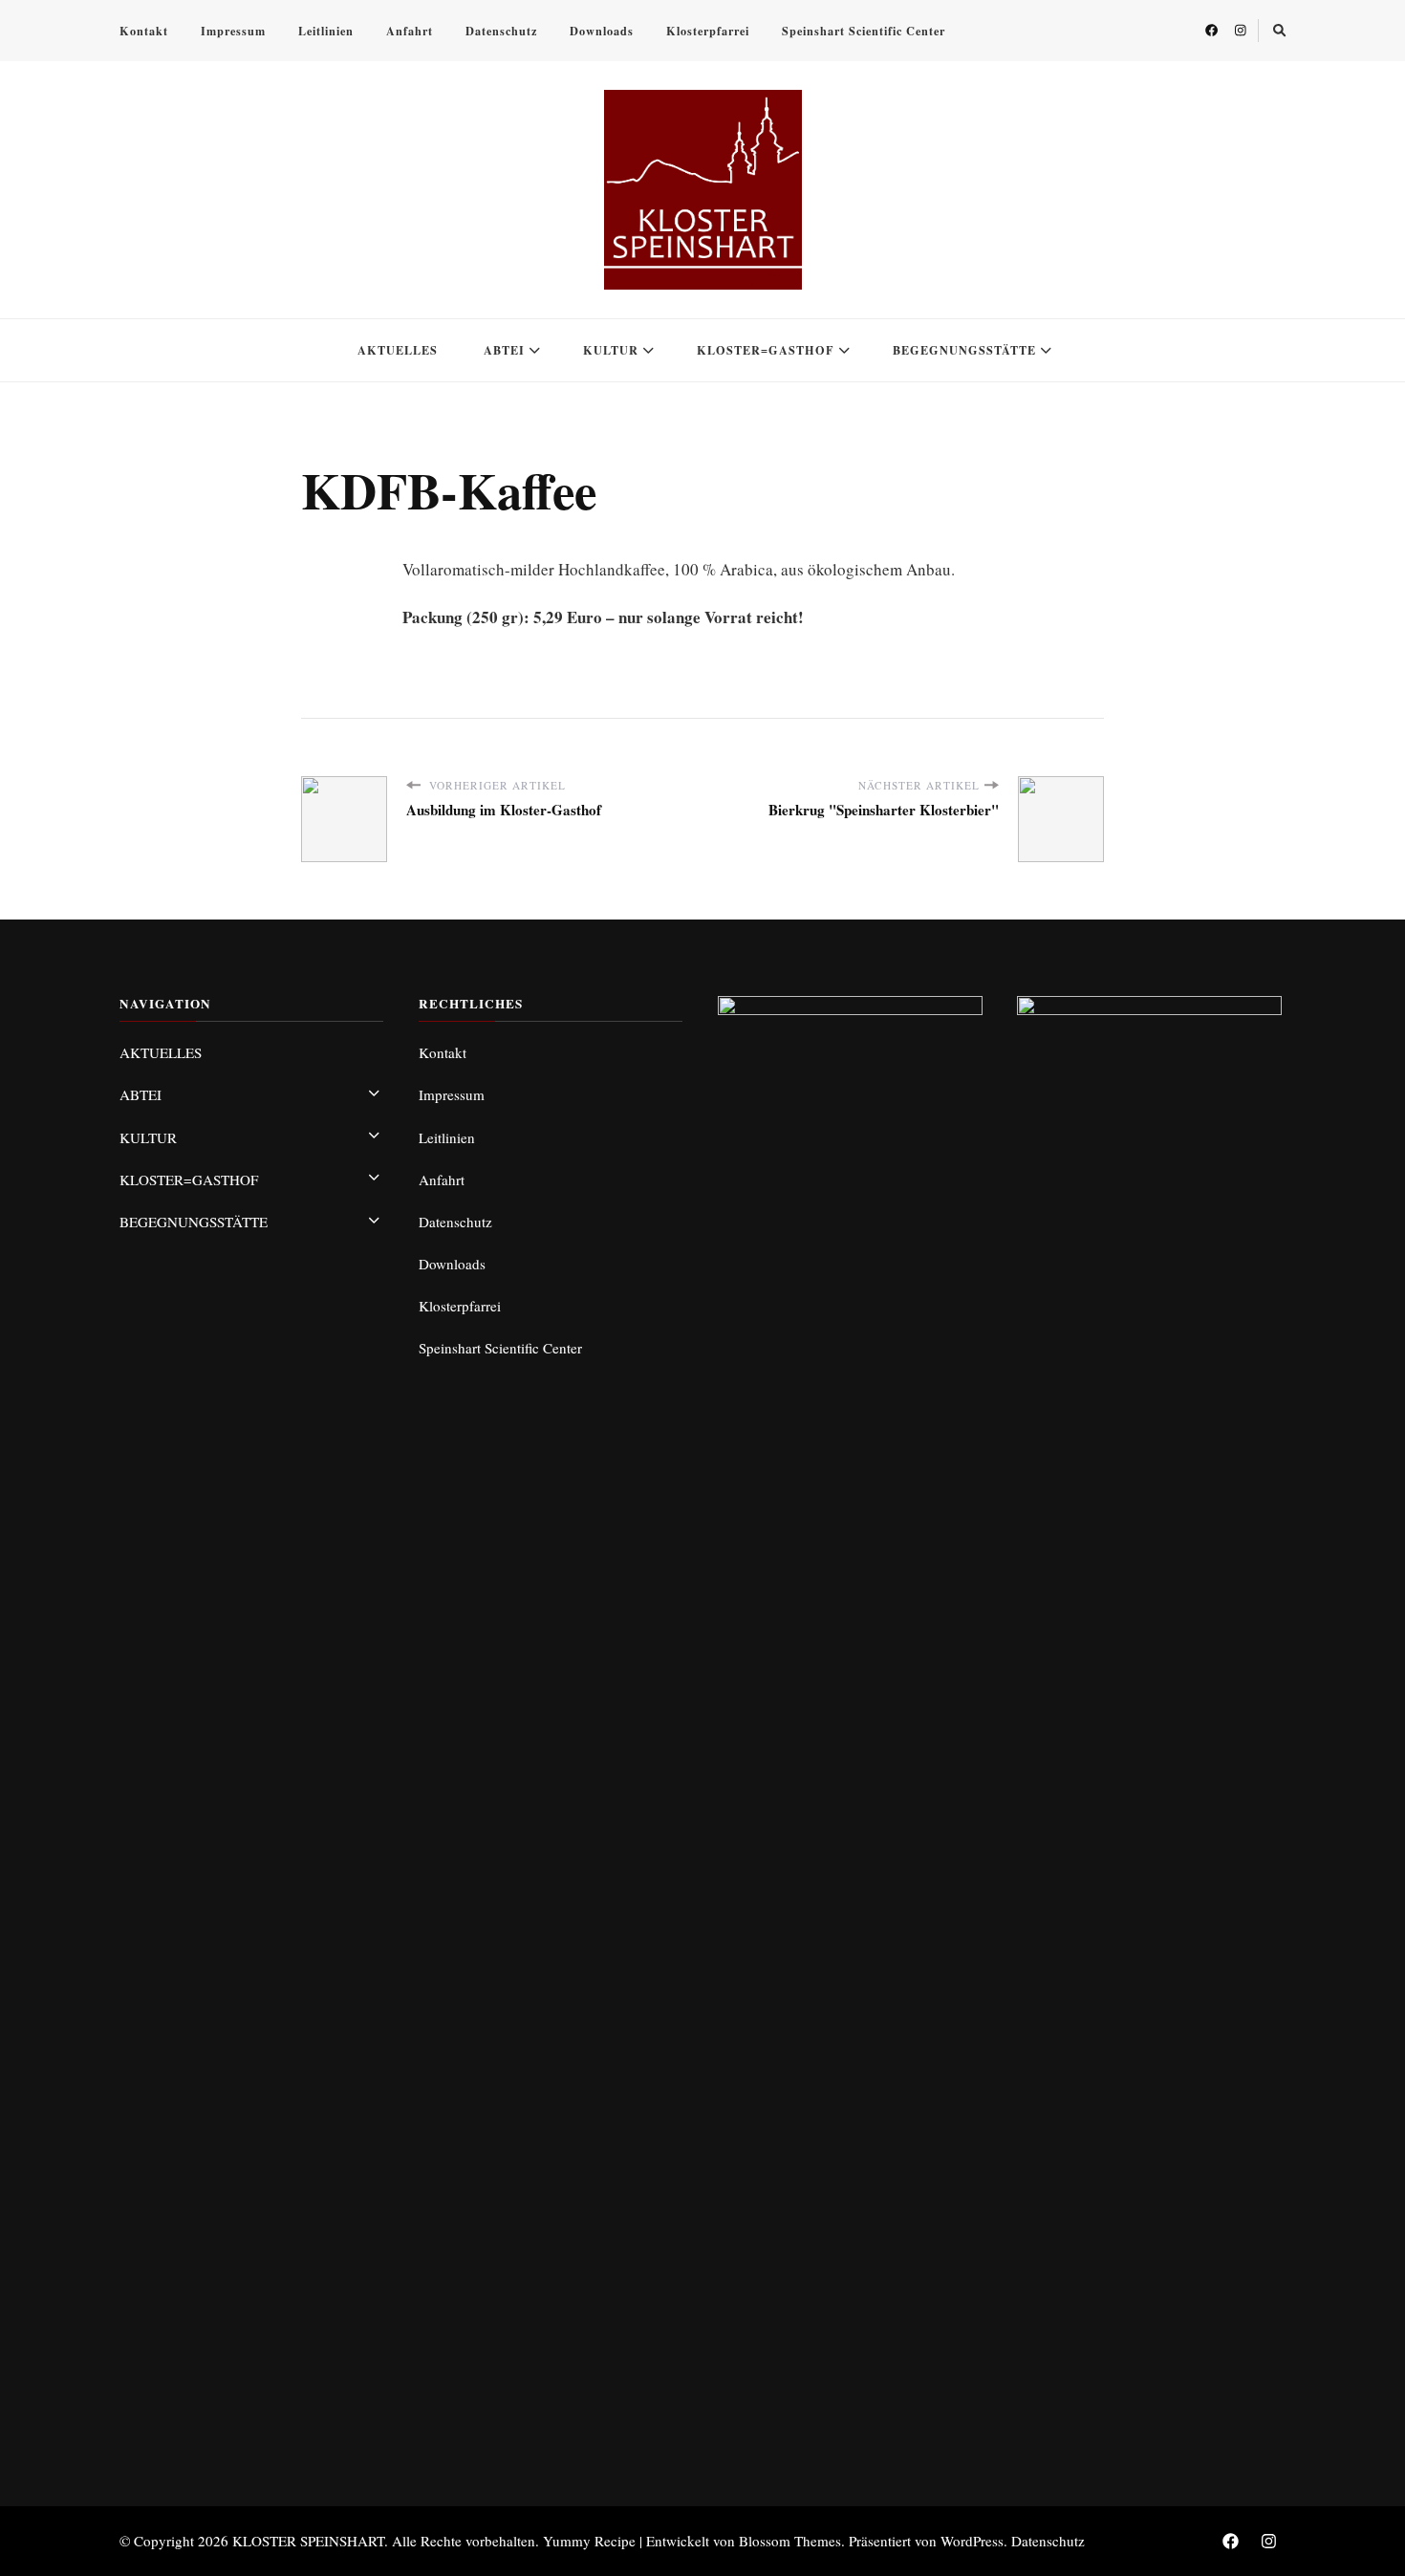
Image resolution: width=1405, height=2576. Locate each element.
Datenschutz (501, 31)
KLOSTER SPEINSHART (308, 2541)
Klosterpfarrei (708, 31)
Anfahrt (410, 31)
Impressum (233, 31)
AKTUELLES (398, 350)
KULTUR (611, 350)
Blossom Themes (790, 2541)
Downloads (602, 31)
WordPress (972, 2541)
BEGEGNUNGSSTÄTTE (964, 350)
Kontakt (144, 31)
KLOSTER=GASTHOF (766, 350)
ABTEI (504, 350)
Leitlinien (326, 31)
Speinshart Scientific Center (864, 31)
